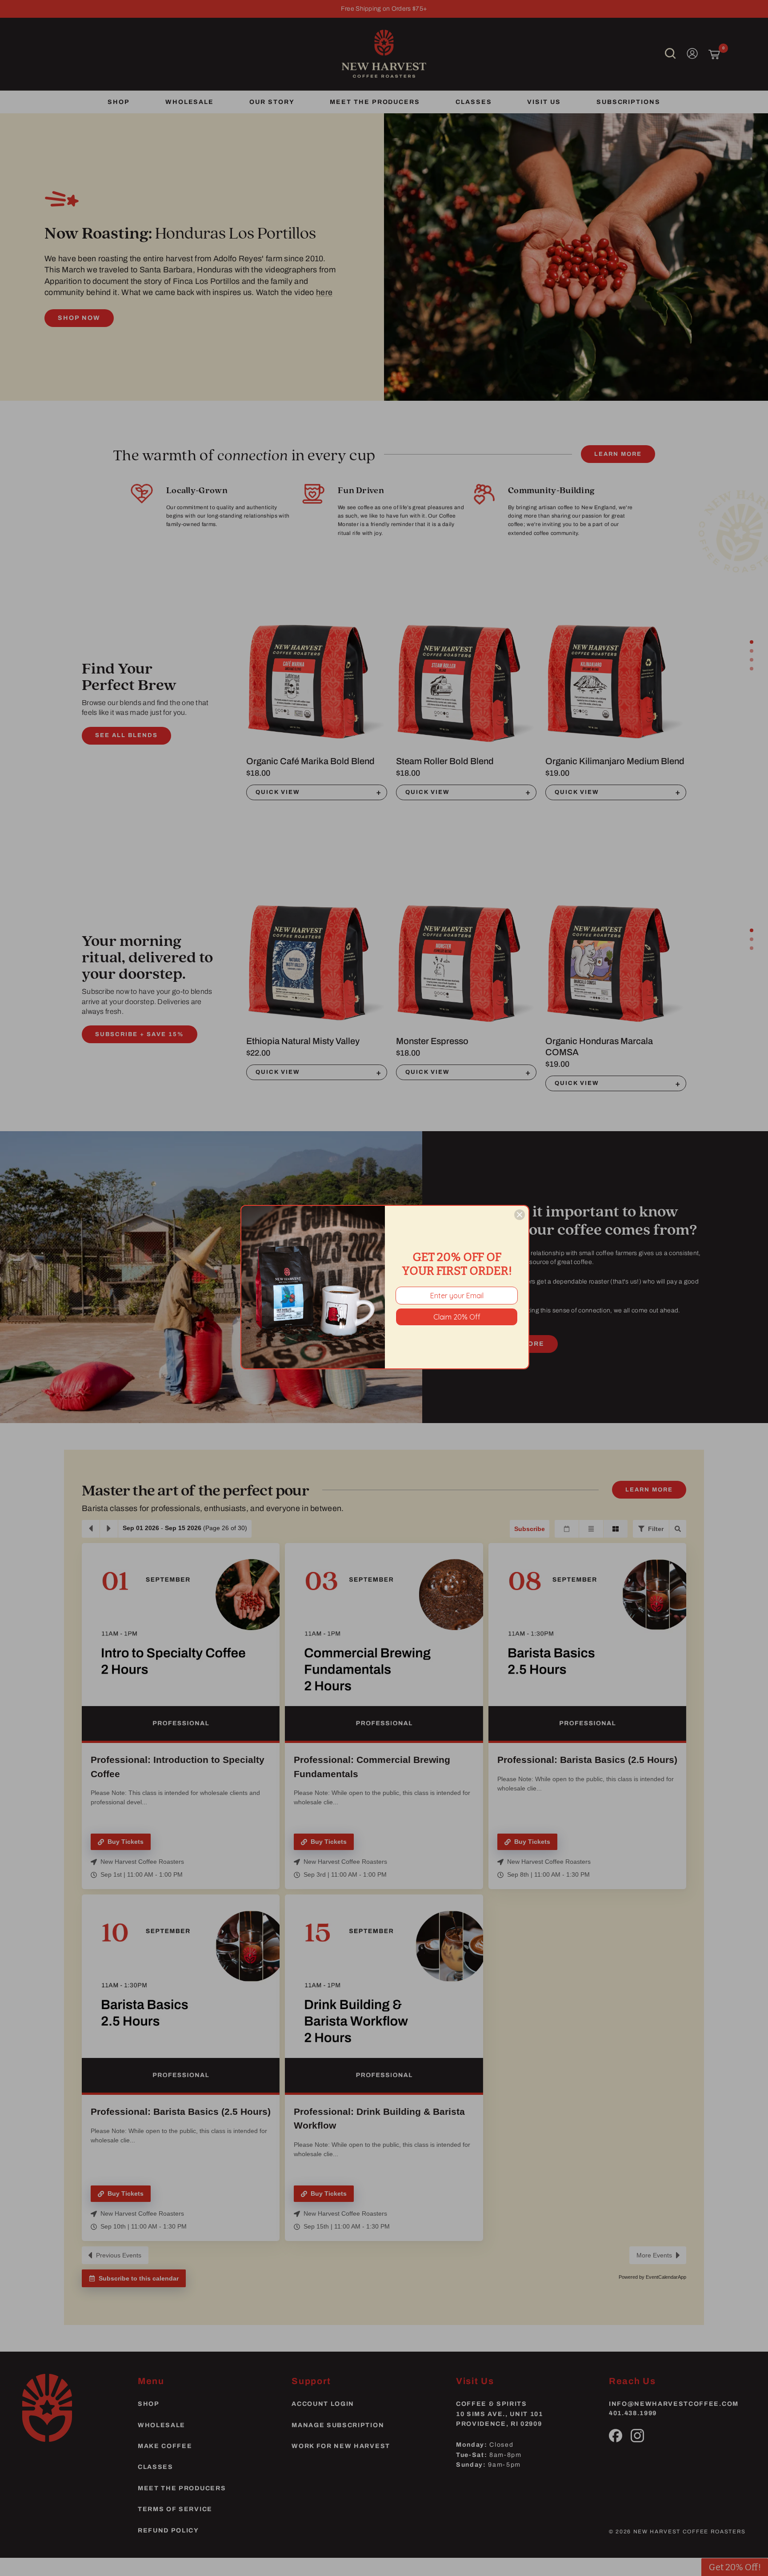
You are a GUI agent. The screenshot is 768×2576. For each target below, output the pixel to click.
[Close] (520, 1215)
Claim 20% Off (457, 1317)
